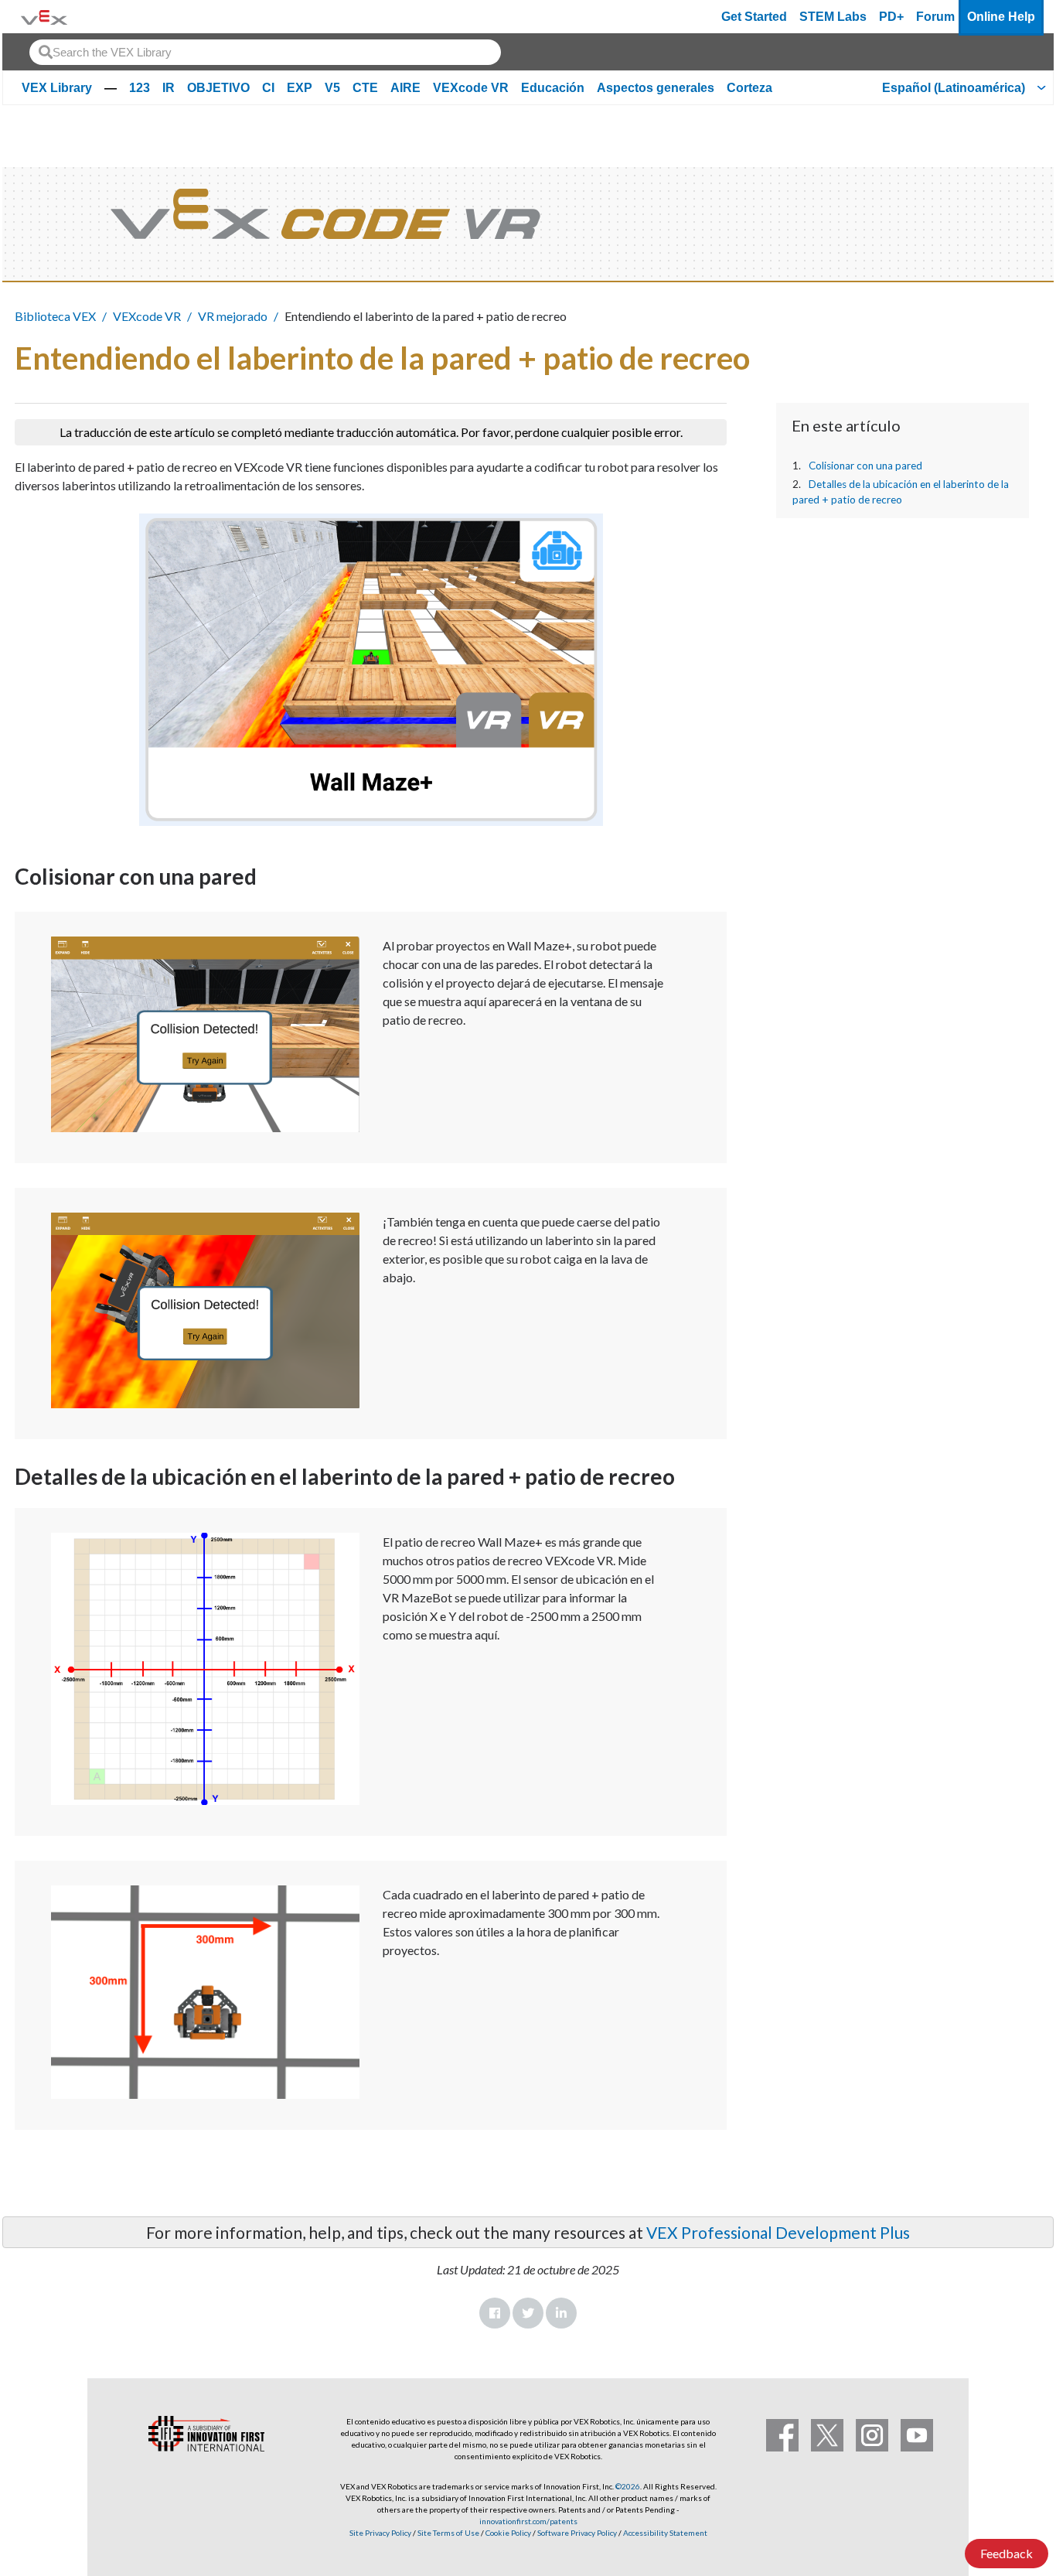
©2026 (628, 2486)
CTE (365, 88)
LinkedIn (561, 2313)
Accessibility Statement (665, 2533)
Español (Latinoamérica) (954, 88)
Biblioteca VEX (55, 316)
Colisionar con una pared (865, 466)
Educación (553, 88)
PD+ (891, 17)
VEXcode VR (471, 88)
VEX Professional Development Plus (778, 2232)
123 (140, 88)
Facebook (495, 2313)
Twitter (528, 2313)
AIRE (405, 88)
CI (268, 88)
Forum (935, 17)
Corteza (749, 88)
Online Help (1001, 17)
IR (169, 88)
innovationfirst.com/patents (528, 2521)
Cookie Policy (508, 2533)
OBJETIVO (218, 88)
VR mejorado (233, 316)
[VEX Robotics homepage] (44, 17)
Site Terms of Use (448, 2533)
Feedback (1007, 2553)
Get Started (754, 17)
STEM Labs (833, 17)
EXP (300, 88)
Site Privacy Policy (380, 2533)
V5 (332, 88)
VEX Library (57, 88)
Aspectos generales (656, 88)
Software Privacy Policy (577, 2533)
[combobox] (265, 52)
